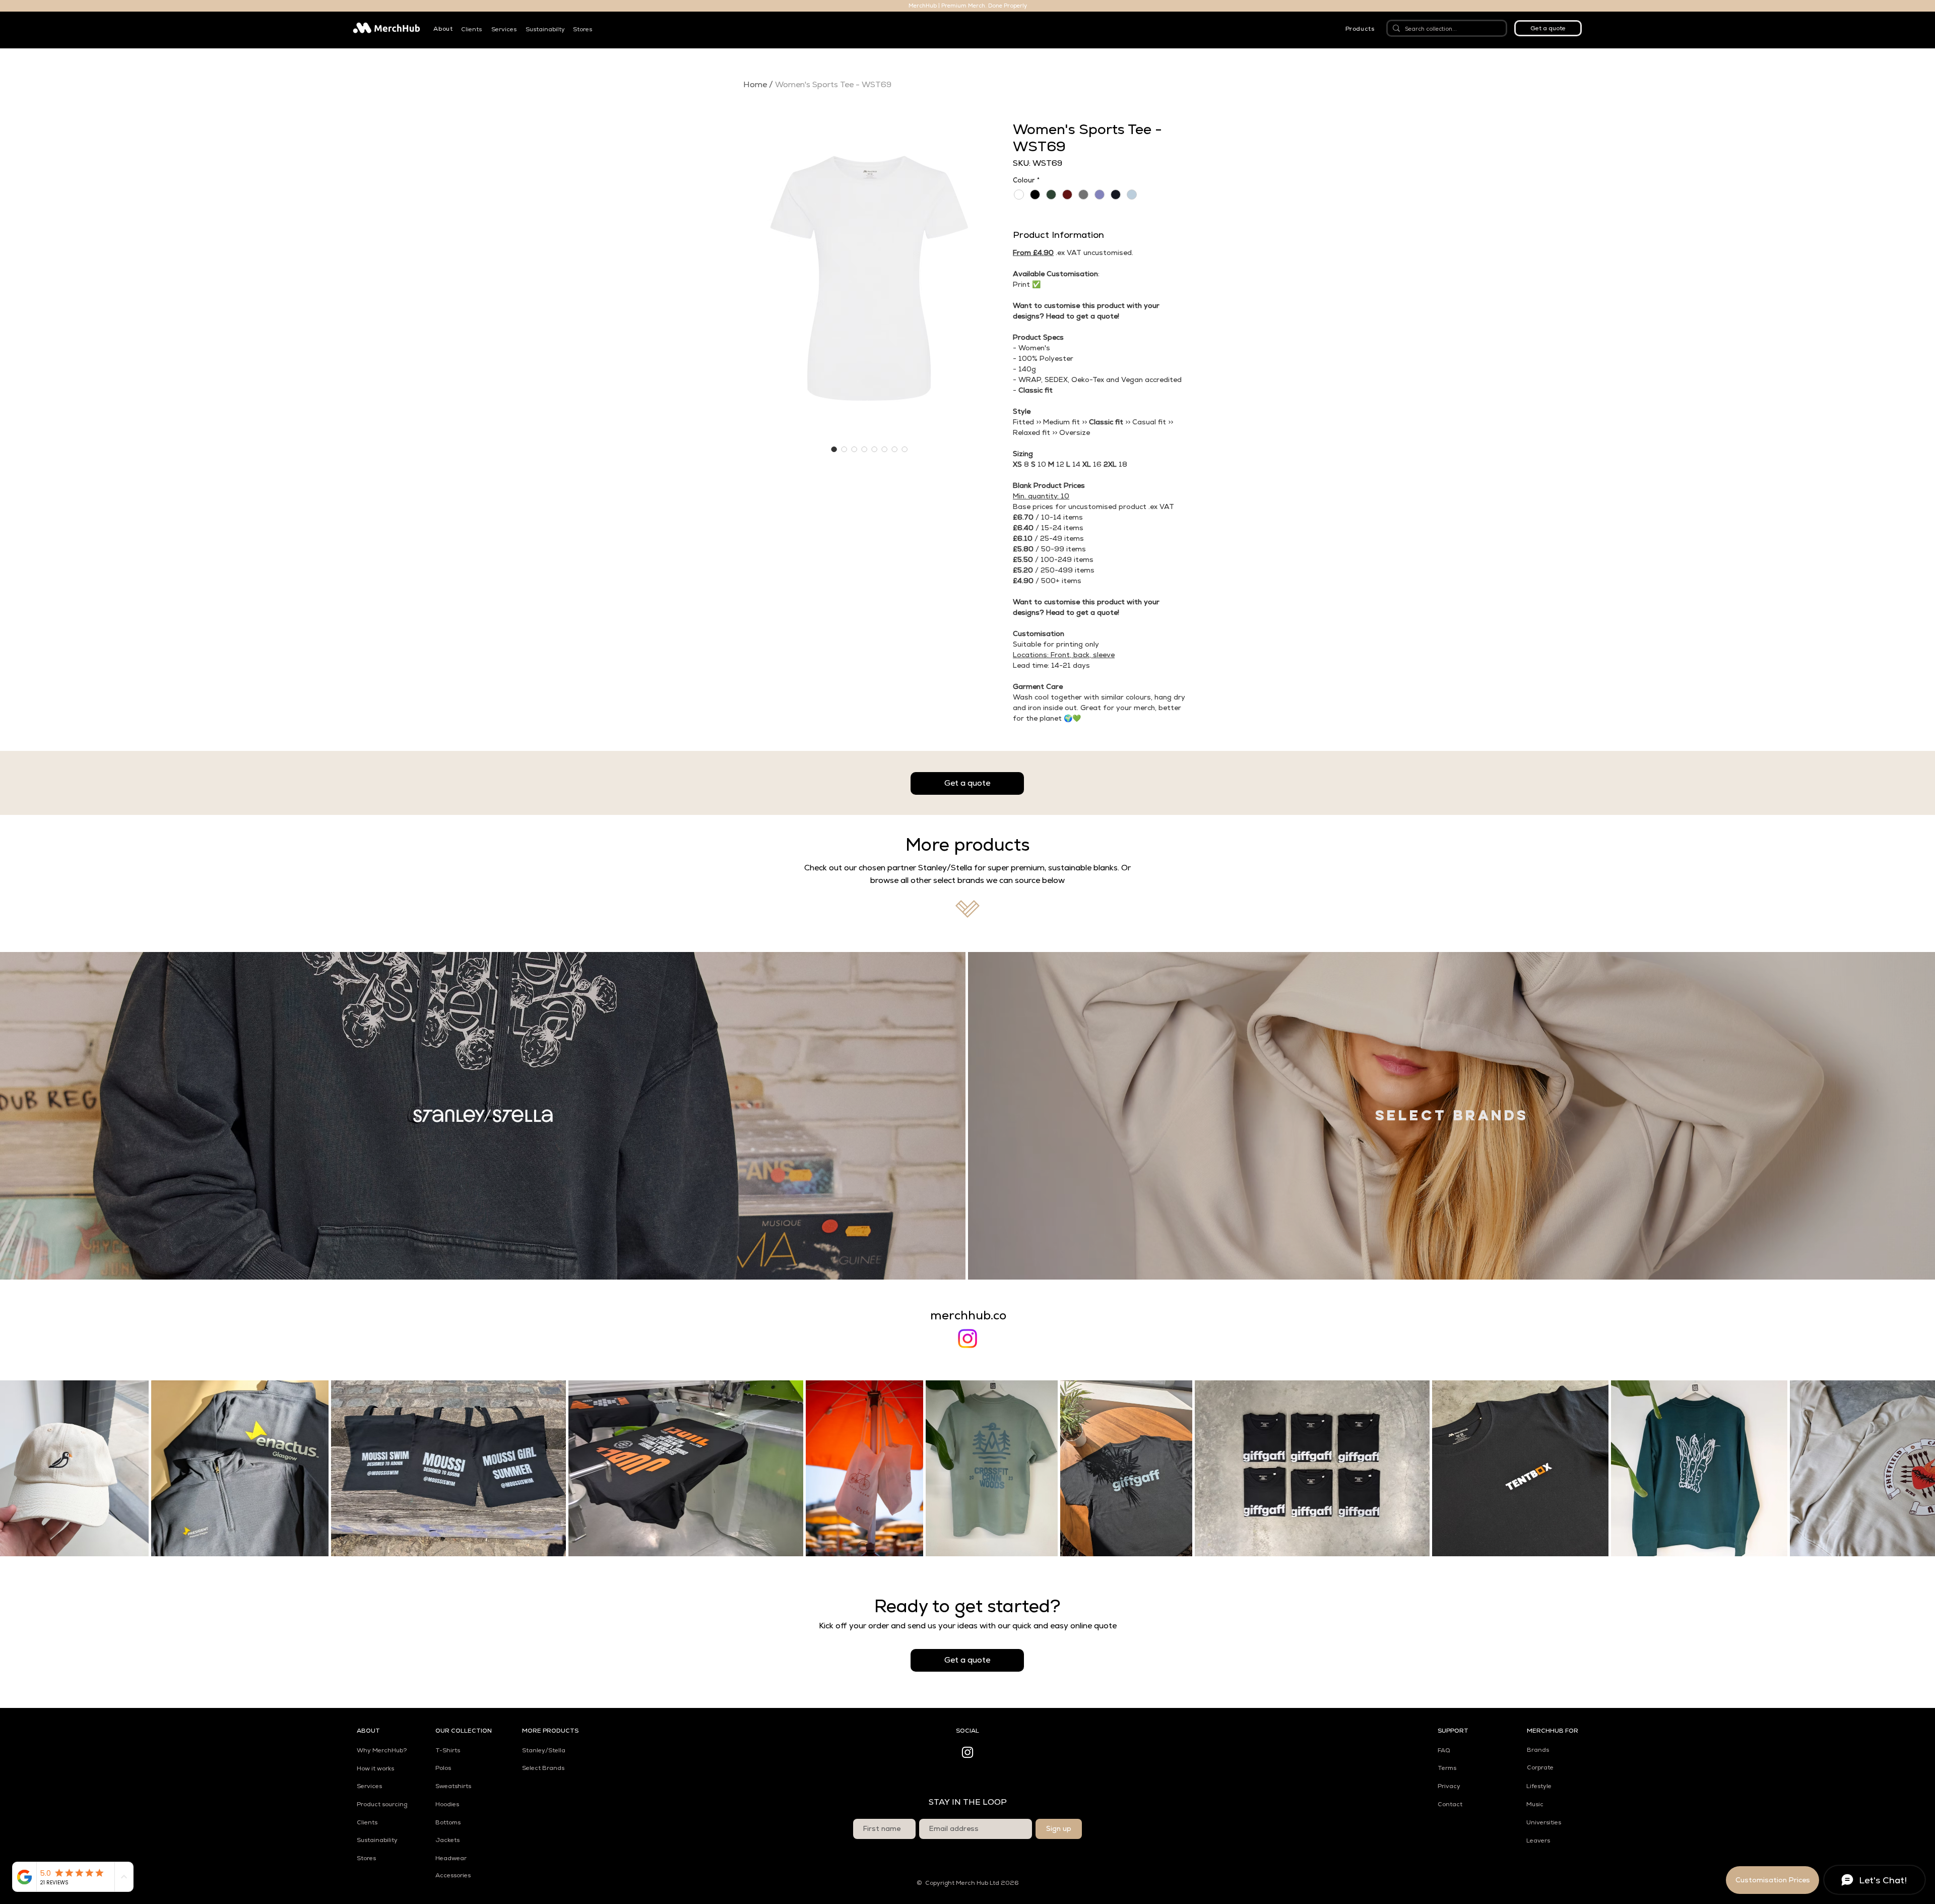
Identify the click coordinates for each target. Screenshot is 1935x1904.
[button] (443, 29)
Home (755, 84)
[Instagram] (967, 1339)
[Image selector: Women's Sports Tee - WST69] (834, 449)
